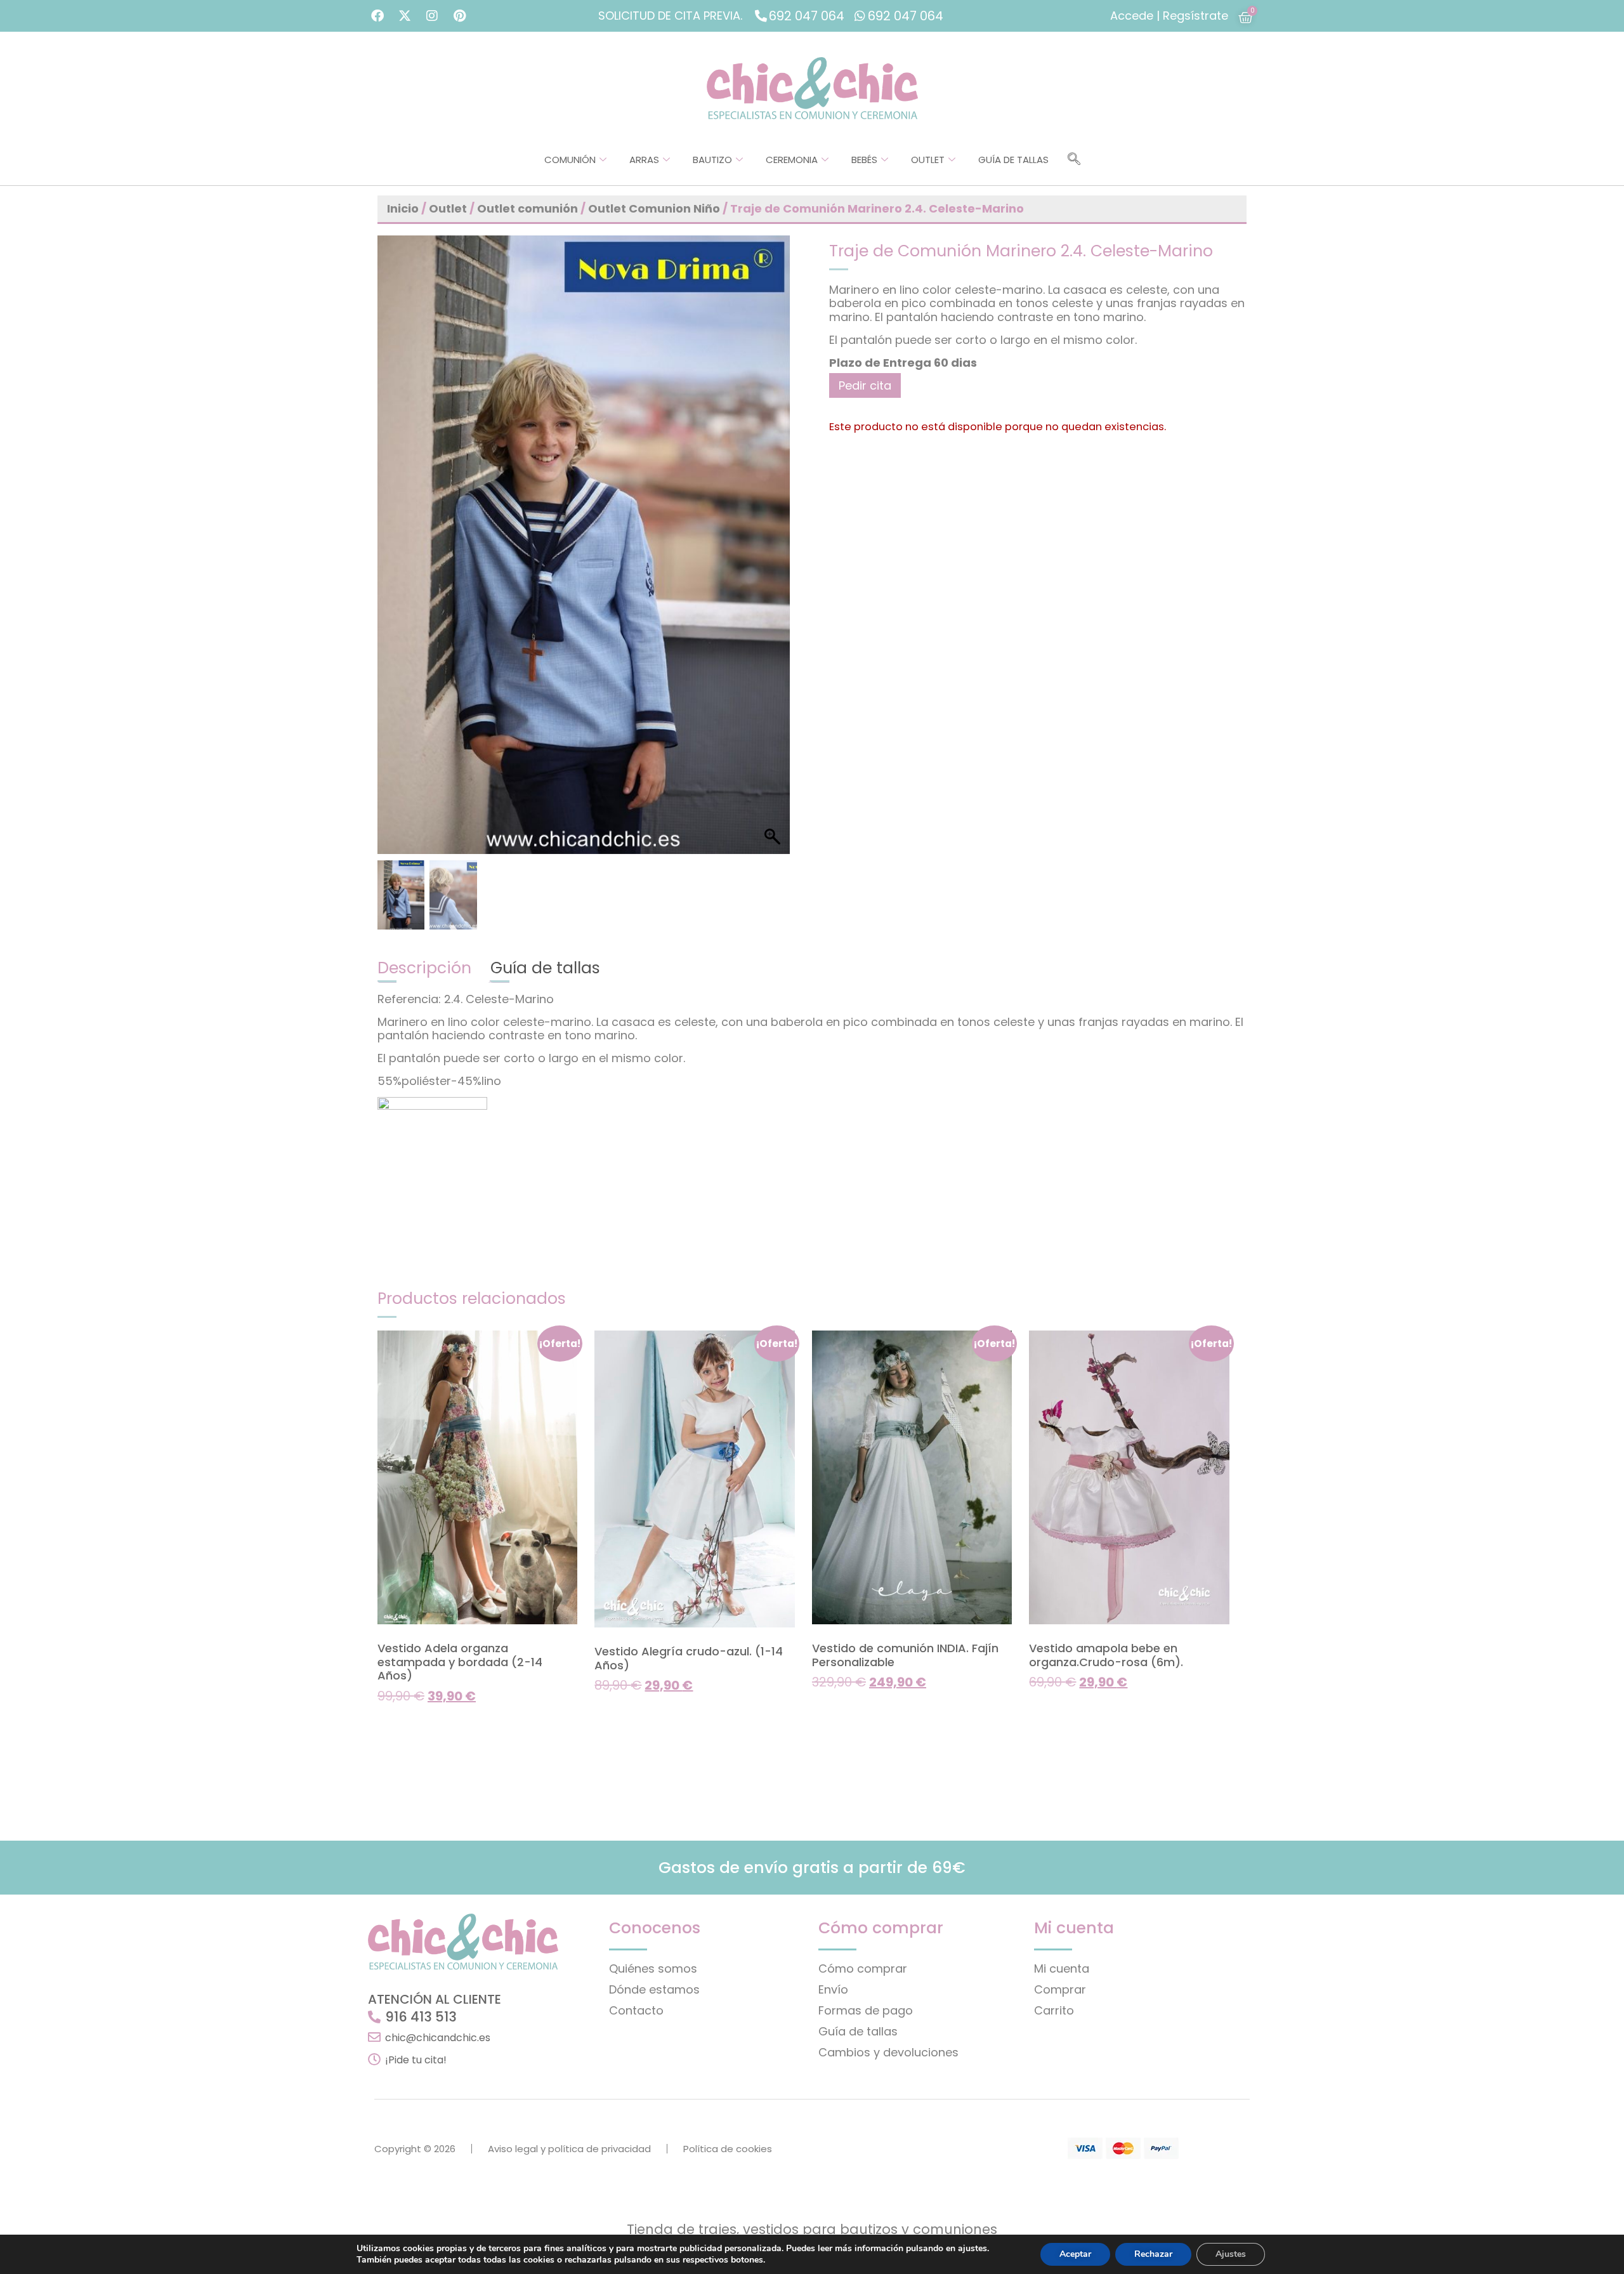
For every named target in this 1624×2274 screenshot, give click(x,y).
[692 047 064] (761, 16)
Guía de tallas (1013, 160)
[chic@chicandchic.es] (374, 2037)
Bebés (864, 160)
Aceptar (1075, 2254)
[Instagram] (432, 16)
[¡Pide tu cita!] (374, 2060)
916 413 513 (421, 2017)
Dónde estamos (654, 1989)
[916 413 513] (374, 2017)
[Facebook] (377, 16)
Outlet (928, 160)
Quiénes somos (653, 1968)
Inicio (403, 208)
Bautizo (712, 160)
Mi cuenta (1062, 1968)
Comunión (570, 160)
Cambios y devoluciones (888, 2052)
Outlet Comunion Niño (654, 208)
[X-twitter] (405, 16)
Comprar (1060, 1989)
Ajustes (1231, 2254)
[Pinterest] (459, 16)
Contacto (636, 2010)
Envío (833, 1989)
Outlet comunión (527, 208)
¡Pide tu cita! (416, 2060)
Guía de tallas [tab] (545, 968)
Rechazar (1153, 2254)
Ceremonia (792, 160)
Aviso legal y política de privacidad (569, 2149)
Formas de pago (866, 2010)
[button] (1074, 160)
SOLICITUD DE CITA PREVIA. (670, 16)
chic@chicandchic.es (438, 2038)
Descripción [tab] (424, 968)
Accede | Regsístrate (1169, 16)
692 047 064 (807, 16)
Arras (644, 160)
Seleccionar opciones (434, 1721)
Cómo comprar (863, 1968)
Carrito (1054, 2010)
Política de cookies (728, 2149)
